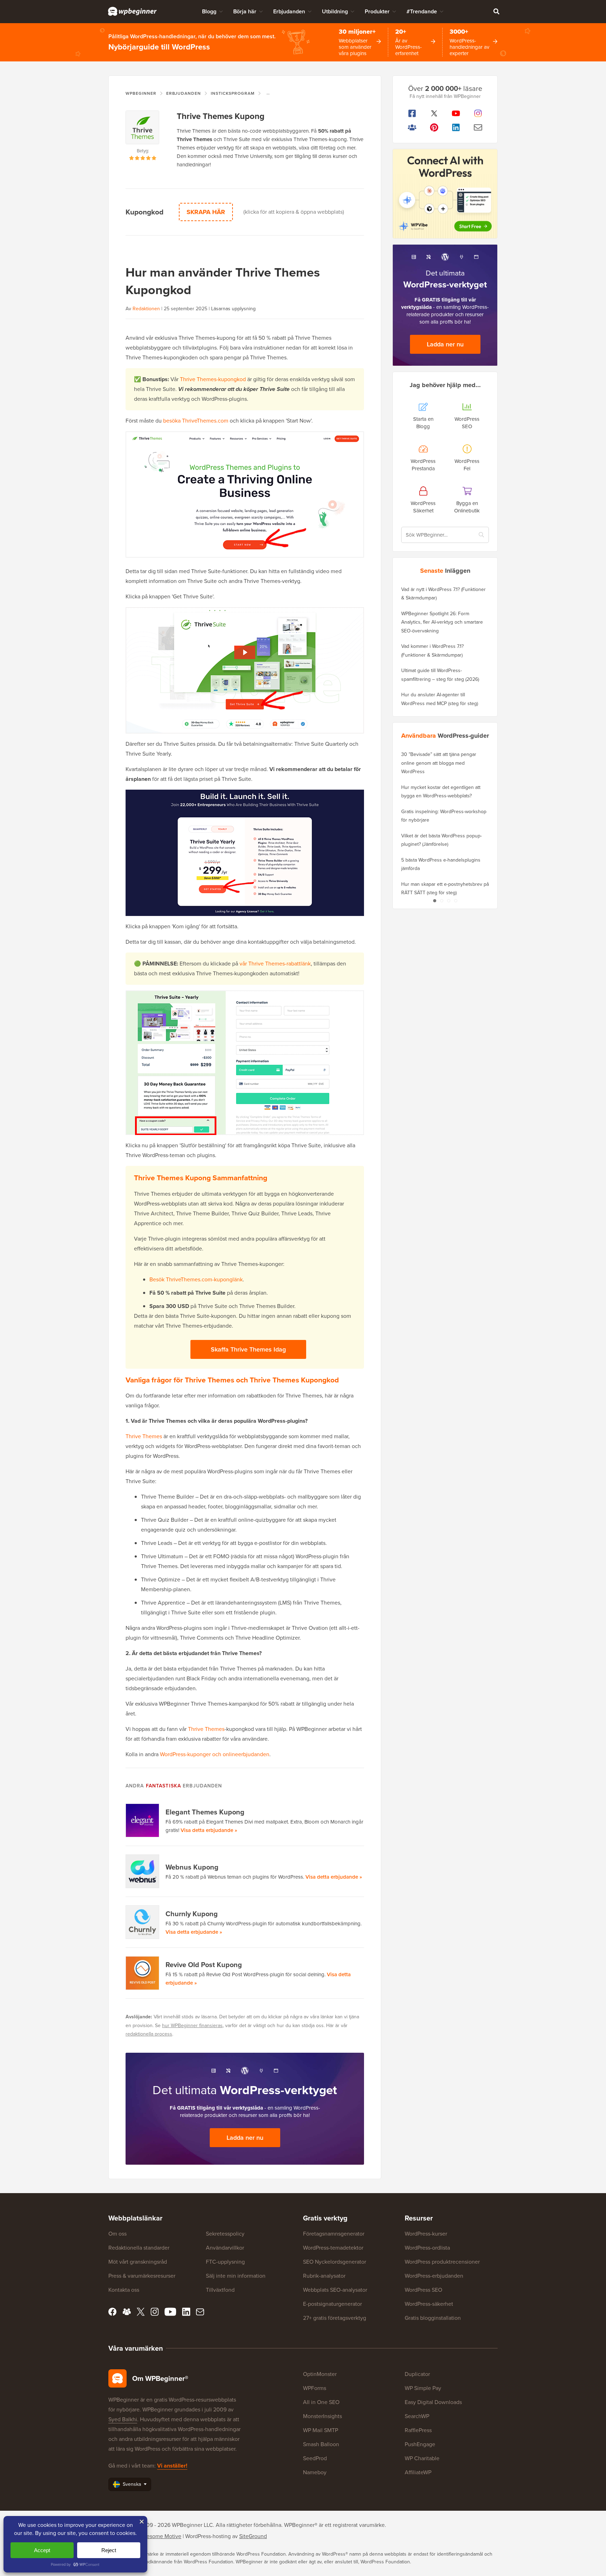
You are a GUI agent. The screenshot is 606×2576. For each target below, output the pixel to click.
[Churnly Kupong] (143, 1922)
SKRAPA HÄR (206, 212)
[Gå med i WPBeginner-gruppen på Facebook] (412, 127)
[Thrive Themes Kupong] (143, 129)
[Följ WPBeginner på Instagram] (478, 113)
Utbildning (335, 11)
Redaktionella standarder (139, 2248)
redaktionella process (149, 2034)
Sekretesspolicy (225, 2234)
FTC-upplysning (225, 2262)
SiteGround (253, 2536)
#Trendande (422, 11)
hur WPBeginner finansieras (192, 2026)
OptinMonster (320, 2374)
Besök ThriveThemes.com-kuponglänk (196, 1279)
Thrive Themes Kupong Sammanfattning (201, 1178)
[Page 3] (449, 901)
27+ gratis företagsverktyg (335, 2318)
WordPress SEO (423, 2290)
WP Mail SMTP (321, 2430)
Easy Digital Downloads (433, 2402)
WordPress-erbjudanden (434, 2276)
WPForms (315, 2388)
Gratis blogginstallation (433, 2318)
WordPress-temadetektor (333, 2248)
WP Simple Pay (423, 2388)
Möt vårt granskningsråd (138, 2262)
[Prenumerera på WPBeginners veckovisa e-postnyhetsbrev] (478, 127)
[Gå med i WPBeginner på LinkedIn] (456, 127)
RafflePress (418, 2430)
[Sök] (496, 11)
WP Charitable (422, 2458)
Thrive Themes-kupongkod (213, 379)
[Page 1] (435, 901)
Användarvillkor (225, 2248)
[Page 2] (442, 901)
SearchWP (417, 2416)
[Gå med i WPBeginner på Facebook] (412, 113)
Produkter (377, 11)
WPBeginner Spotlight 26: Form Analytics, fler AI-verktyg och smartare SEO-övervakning (442, 622)
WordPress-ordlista (427, 2248)
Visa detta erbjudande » (209, 1830)
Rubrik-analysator (324, 2276)
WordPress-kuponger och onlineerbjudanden (215, 1754)
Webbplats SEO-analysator (335, 2290)
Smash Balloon (321, 2444)
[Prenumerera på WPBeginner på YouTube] (456, 113)
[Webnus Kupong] (143, 1871)
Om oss (117, 2234)
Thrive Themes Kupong (221, 116)
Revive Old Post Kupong (204, 1965)
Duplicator (417, 2374)
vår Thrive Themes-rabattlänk (275, 964)
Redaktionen (146, 309)
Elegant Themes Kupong (205, 1812)
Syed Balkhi (123, 2419)
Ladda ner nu (245, 2138)
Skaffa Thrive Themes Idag (248, 1349)
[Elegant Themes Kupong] (143, 1820)
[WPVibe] (445, 194)
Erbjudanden (289, 11)
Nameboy (315, 2472)
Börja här (245, 11)
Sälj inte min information (236, 2276)
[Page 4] (456, 901)
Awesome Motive (160, 2536)
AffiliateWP (418, 2472)
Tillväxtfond (220, 2290)
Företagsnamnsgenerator (334, 2234)
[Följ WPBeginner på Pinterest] (434, 127)
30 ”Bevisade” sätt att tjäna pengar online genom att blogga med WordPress (439, 763)
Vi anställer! (172, 2466)
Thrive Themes (144, 1436)
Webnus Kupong (192, 1867)
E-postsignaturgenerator (332, 2304)
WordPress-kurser (426, 2234)
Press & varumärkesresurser (142, 2276)
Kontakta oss (124, 2290)
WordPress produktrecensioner (442, 2262)
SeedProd (315, 2458)
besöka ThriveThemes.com (196, 421)
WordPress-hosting (208, 2536)
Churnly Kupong (192, 1914)
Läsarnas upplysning (233, 309)
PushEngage (420, 2444)
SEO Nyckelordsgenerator (335, 2262)
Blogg (209, 11)
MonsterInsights (322, 2416)
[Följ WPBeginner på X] (434, 113)
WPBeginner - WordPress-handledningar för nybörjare (132, 11)
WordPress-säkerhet (429, 2304)
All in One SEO (321, 2402)
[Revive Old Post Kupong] (143, 1973)
